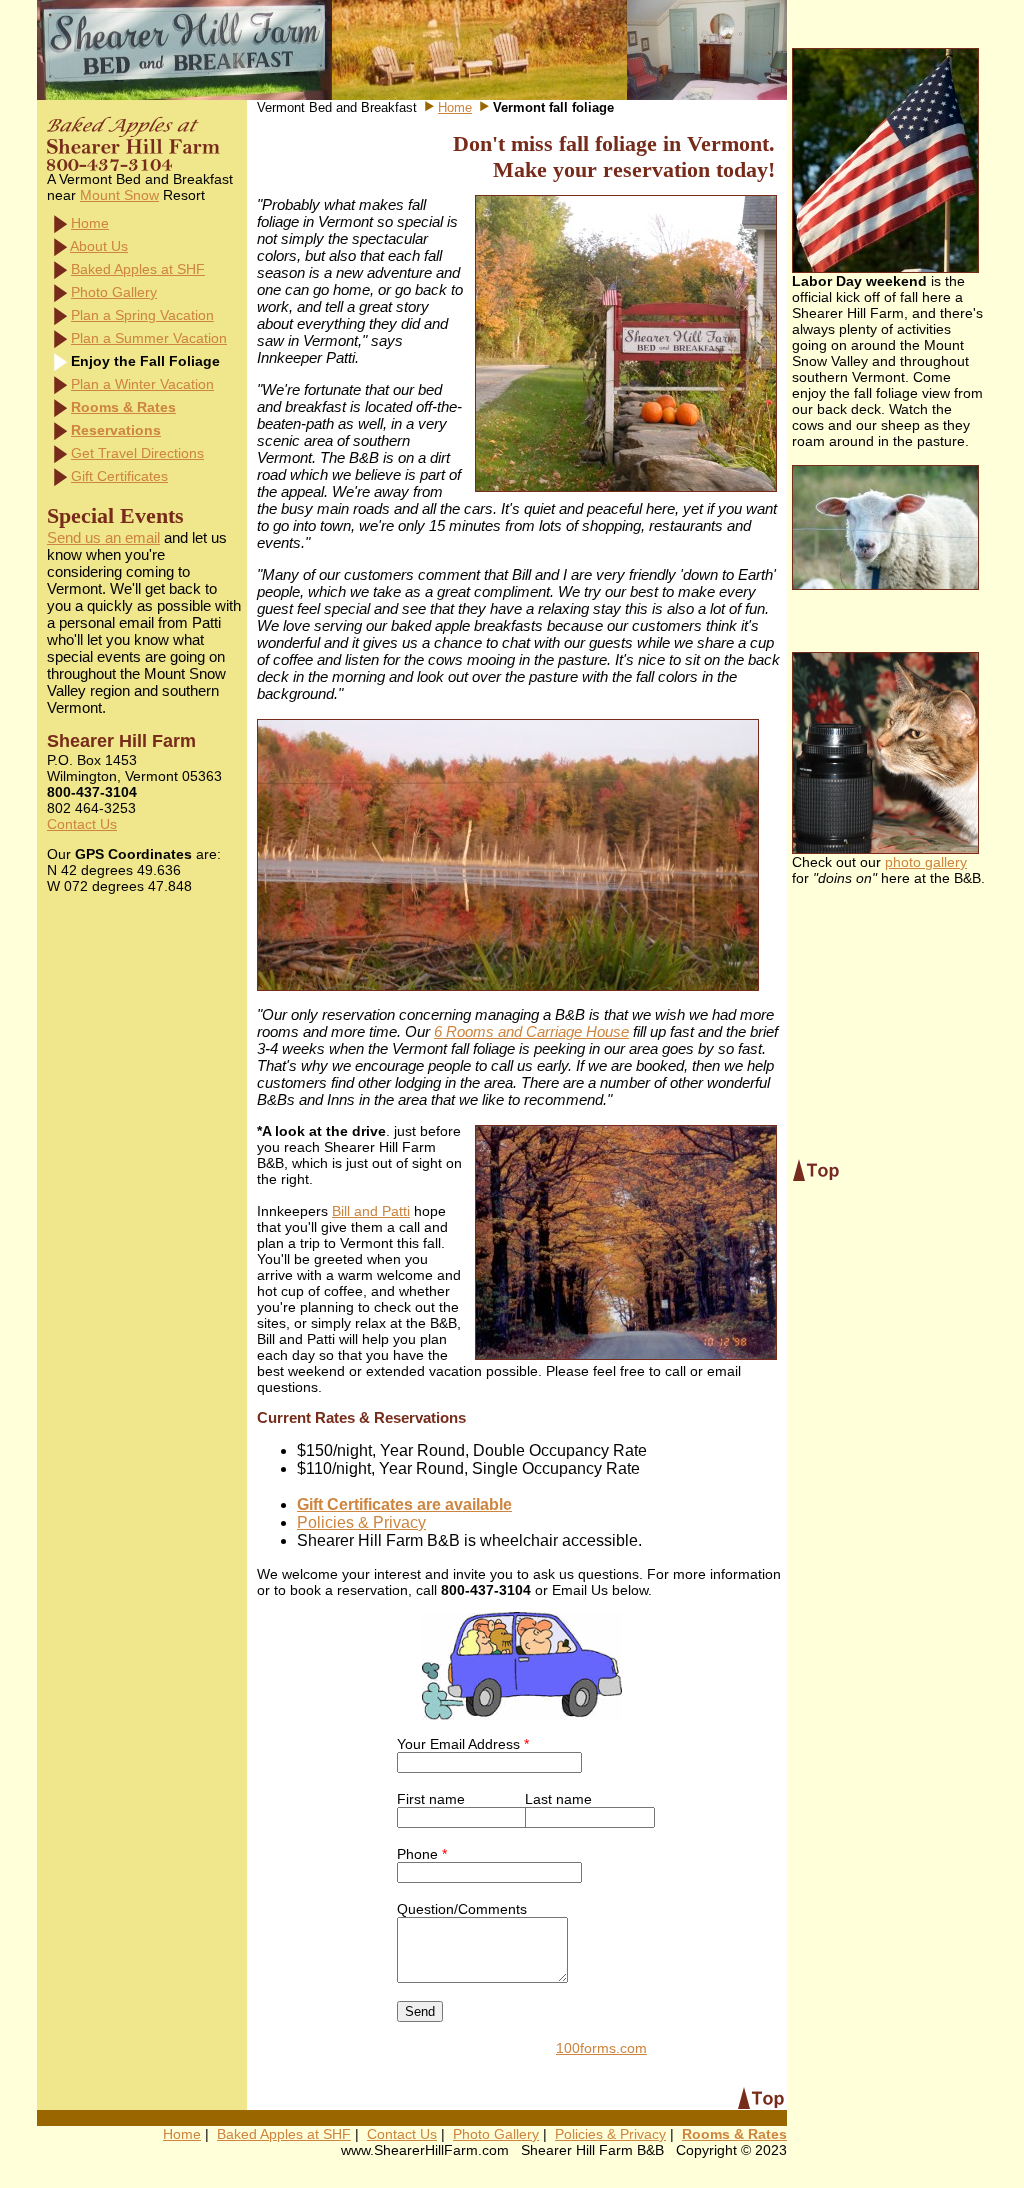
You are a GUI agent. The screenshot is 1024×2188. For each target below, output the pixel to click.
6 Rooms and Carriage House (531, 1031)
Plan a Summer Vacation (149, 338)
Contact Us (82, 824)
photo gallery (926, 862)
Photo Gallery (114, 292)
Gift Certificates (119, 476)
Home (90, 223)
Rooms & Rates (123, 407)
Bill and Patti (371, 1211)
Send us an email (103, 537)
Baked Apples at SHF (138, 269)
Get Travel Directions (137, 453)
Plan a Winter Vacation (142, 384)
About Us (99, 246)
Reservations (116, 430)
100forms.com (601, 2048)
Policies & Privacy (361, 1522)
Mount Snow (119, 195)
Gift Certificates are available (404, 1504)
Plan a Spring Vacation (142, 315)
